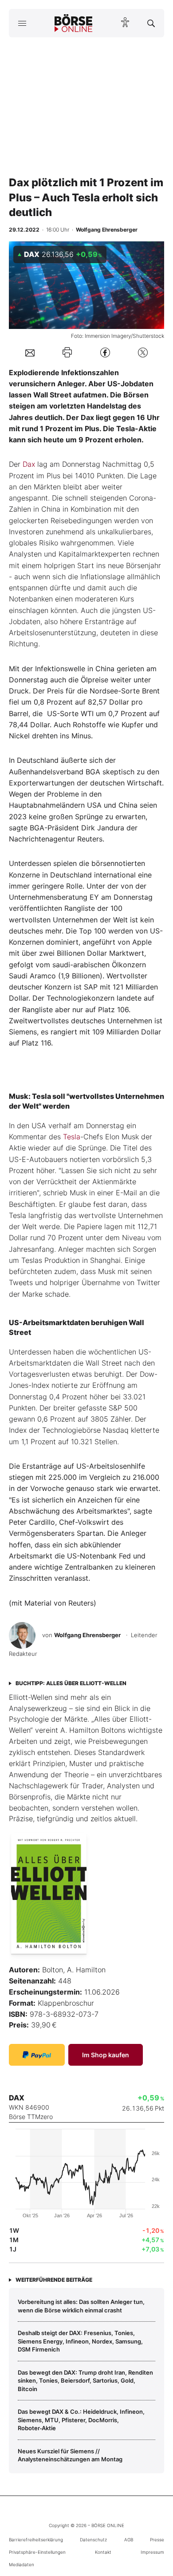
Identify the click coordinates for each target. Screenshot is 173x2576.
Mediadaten (22, 2564)
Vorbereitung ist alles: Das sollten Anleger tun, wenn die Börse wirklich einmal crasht (81, 2306)
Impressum (152, 2552)
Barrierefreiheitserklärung (36, 2540)
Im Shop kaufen (106, 2055)
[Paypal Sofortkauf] (37, 2055)
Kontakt (103, 2552)
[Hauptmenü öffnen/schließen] (22, 23)
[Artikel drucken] (67, 352)
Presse (157, 2540)
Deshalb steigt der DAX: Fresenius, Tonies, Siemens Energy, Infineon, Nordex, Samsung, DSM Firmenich (80, 2341)
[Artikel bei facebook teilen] (105, 352)
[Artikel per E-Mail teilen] (30, 352)
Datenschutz (93, 2540)
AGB (129, 2540)
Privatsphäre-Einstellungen (37, 2552)
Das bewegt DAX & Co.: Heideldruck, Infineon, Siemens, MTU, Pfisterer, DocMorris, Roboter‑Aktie (81, 2420)
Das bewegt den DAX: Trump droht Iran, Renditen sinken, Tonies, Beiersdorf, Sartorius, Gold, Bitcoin (85, 2381)
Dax (29, 464)
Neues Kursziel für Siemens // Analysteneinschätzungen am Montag (70, 2455)
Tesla (72, 1137)
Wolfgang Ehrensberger (87, 1635)
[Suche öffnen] (151, 23)
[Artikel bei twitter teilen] (143, 352)
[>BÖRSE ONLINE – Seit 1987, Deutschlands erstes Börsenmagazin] (74, 23)
